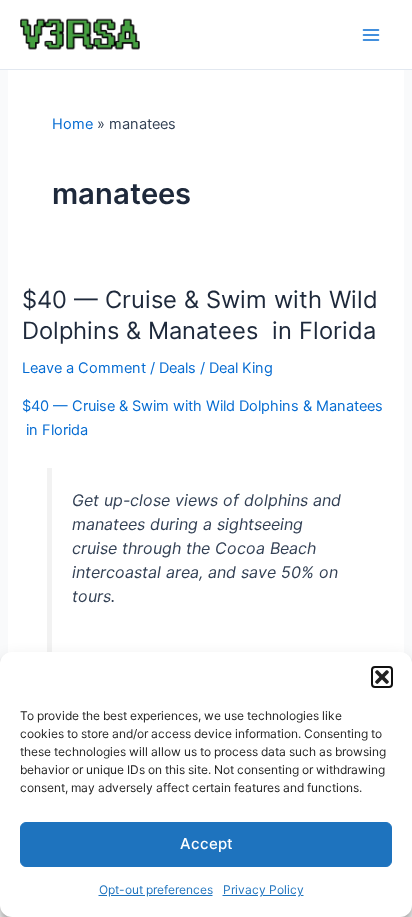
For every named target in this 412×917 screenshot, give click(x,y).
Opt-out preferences (156, 889)
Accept (206, 843)
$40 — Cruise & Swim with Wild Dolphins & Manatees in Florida (200, 315)
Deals (177, 368)
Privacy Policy (263, 889)
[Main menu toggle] (371, 35)
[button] (382, 677)
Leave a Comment (84, 368)
